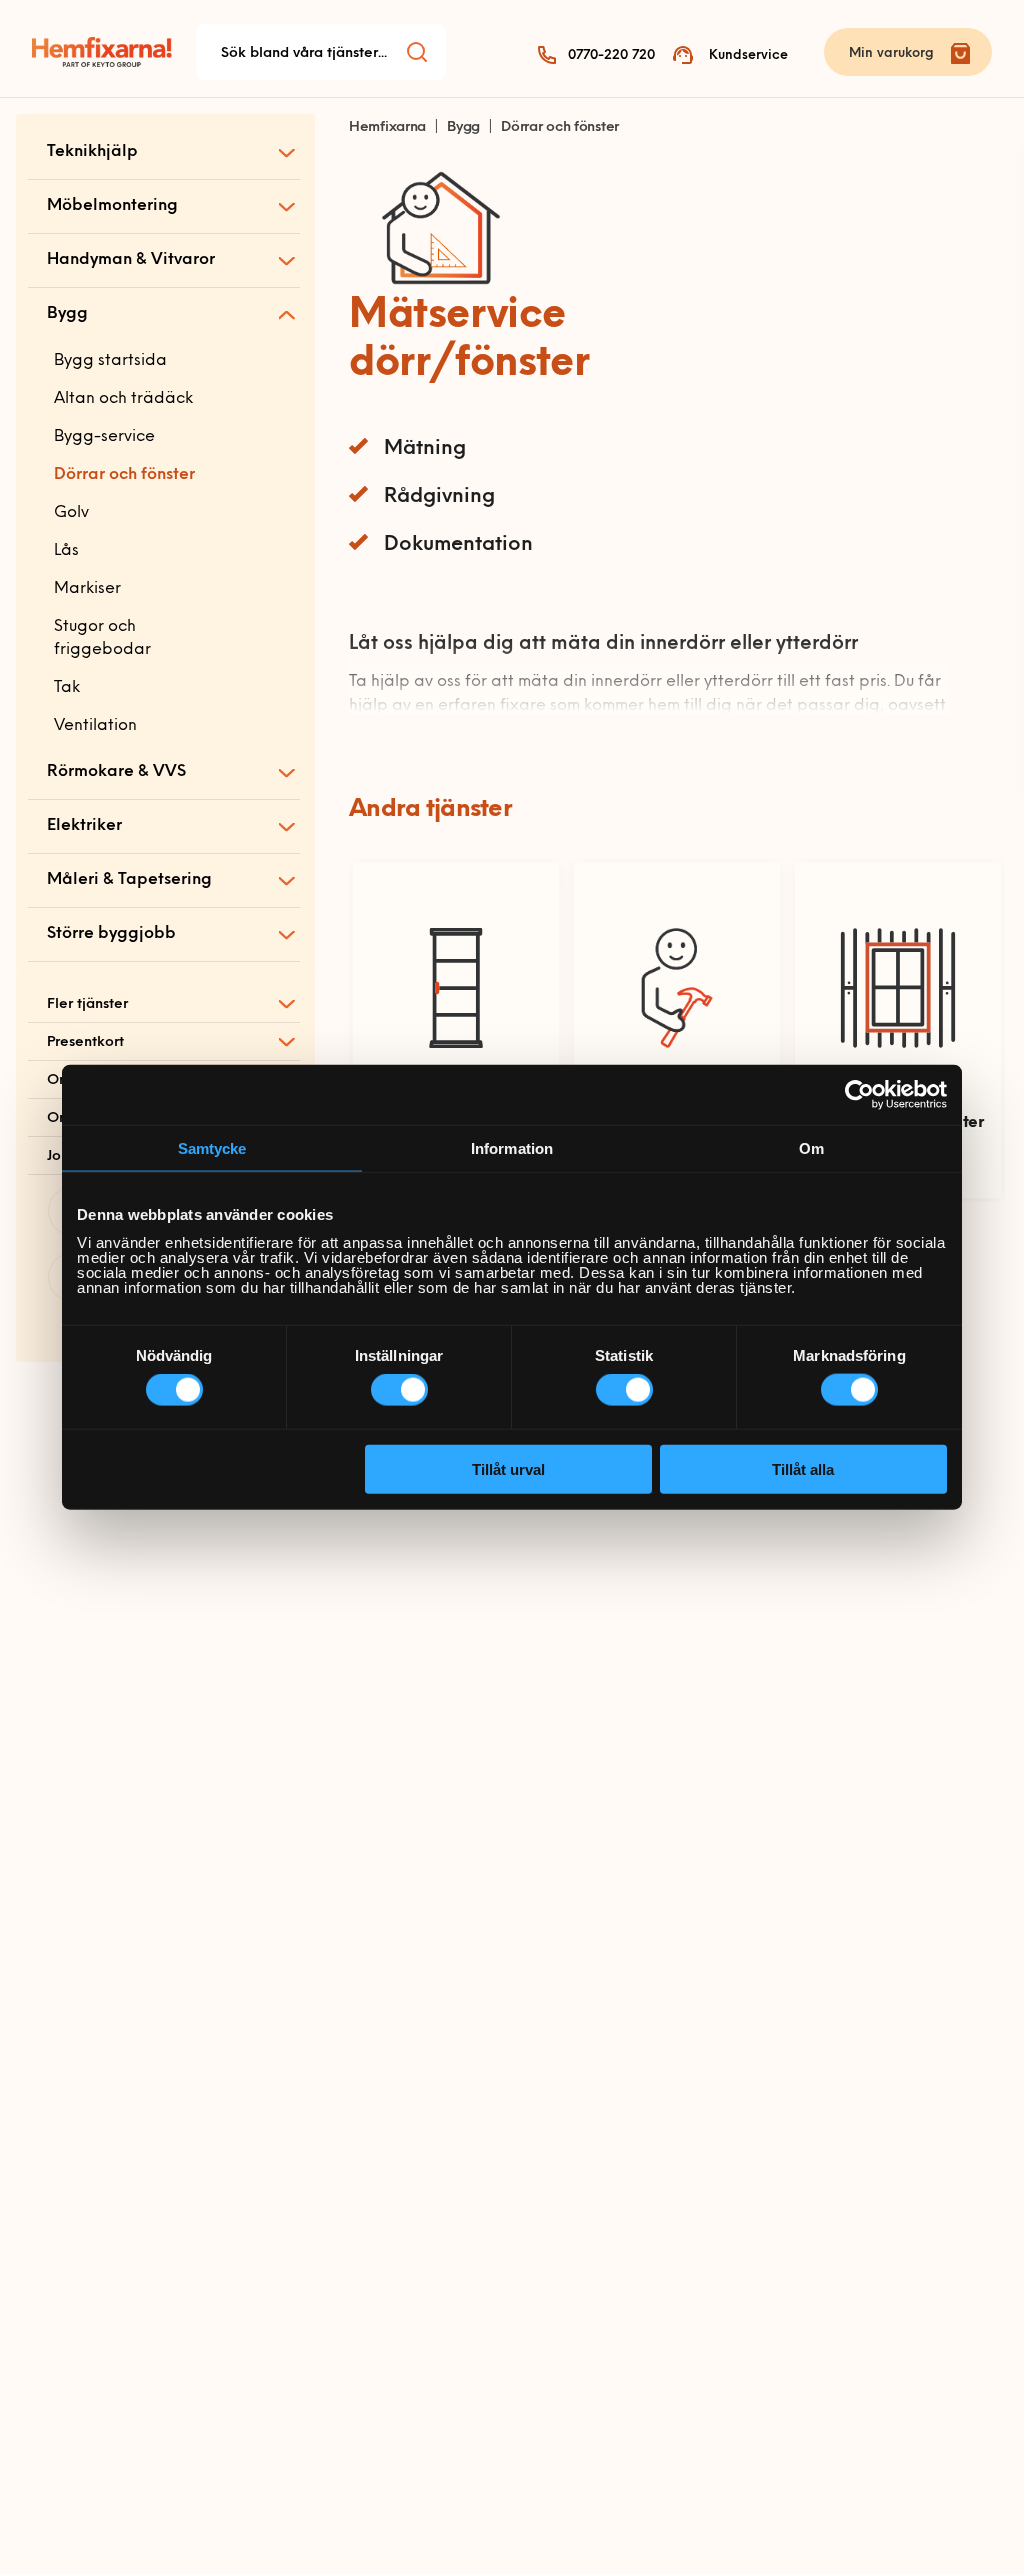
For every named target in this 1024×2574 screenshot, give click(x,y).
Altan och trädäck (123, 399)
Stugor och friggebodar (102, 638)
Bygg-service (104, 437)
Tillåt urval (508, 1468)
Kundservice (748, 55)
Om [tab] (811, 1148)
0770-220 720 (611, 55)
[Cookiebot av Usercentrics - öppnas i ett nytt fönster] (859, 1095)
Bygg (463, 127)
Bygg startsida (110, 361)
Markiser (87, 589)
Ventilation (95, 726)
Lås (66, 551)
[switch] (399, 1390)
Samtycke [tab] (212, 1148)
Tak (67, 688)
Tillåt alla (803, 1468)
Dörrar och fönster (124, 475)
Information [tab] (512, 1148)
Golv (71, 513)
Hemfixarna (387, 127)
